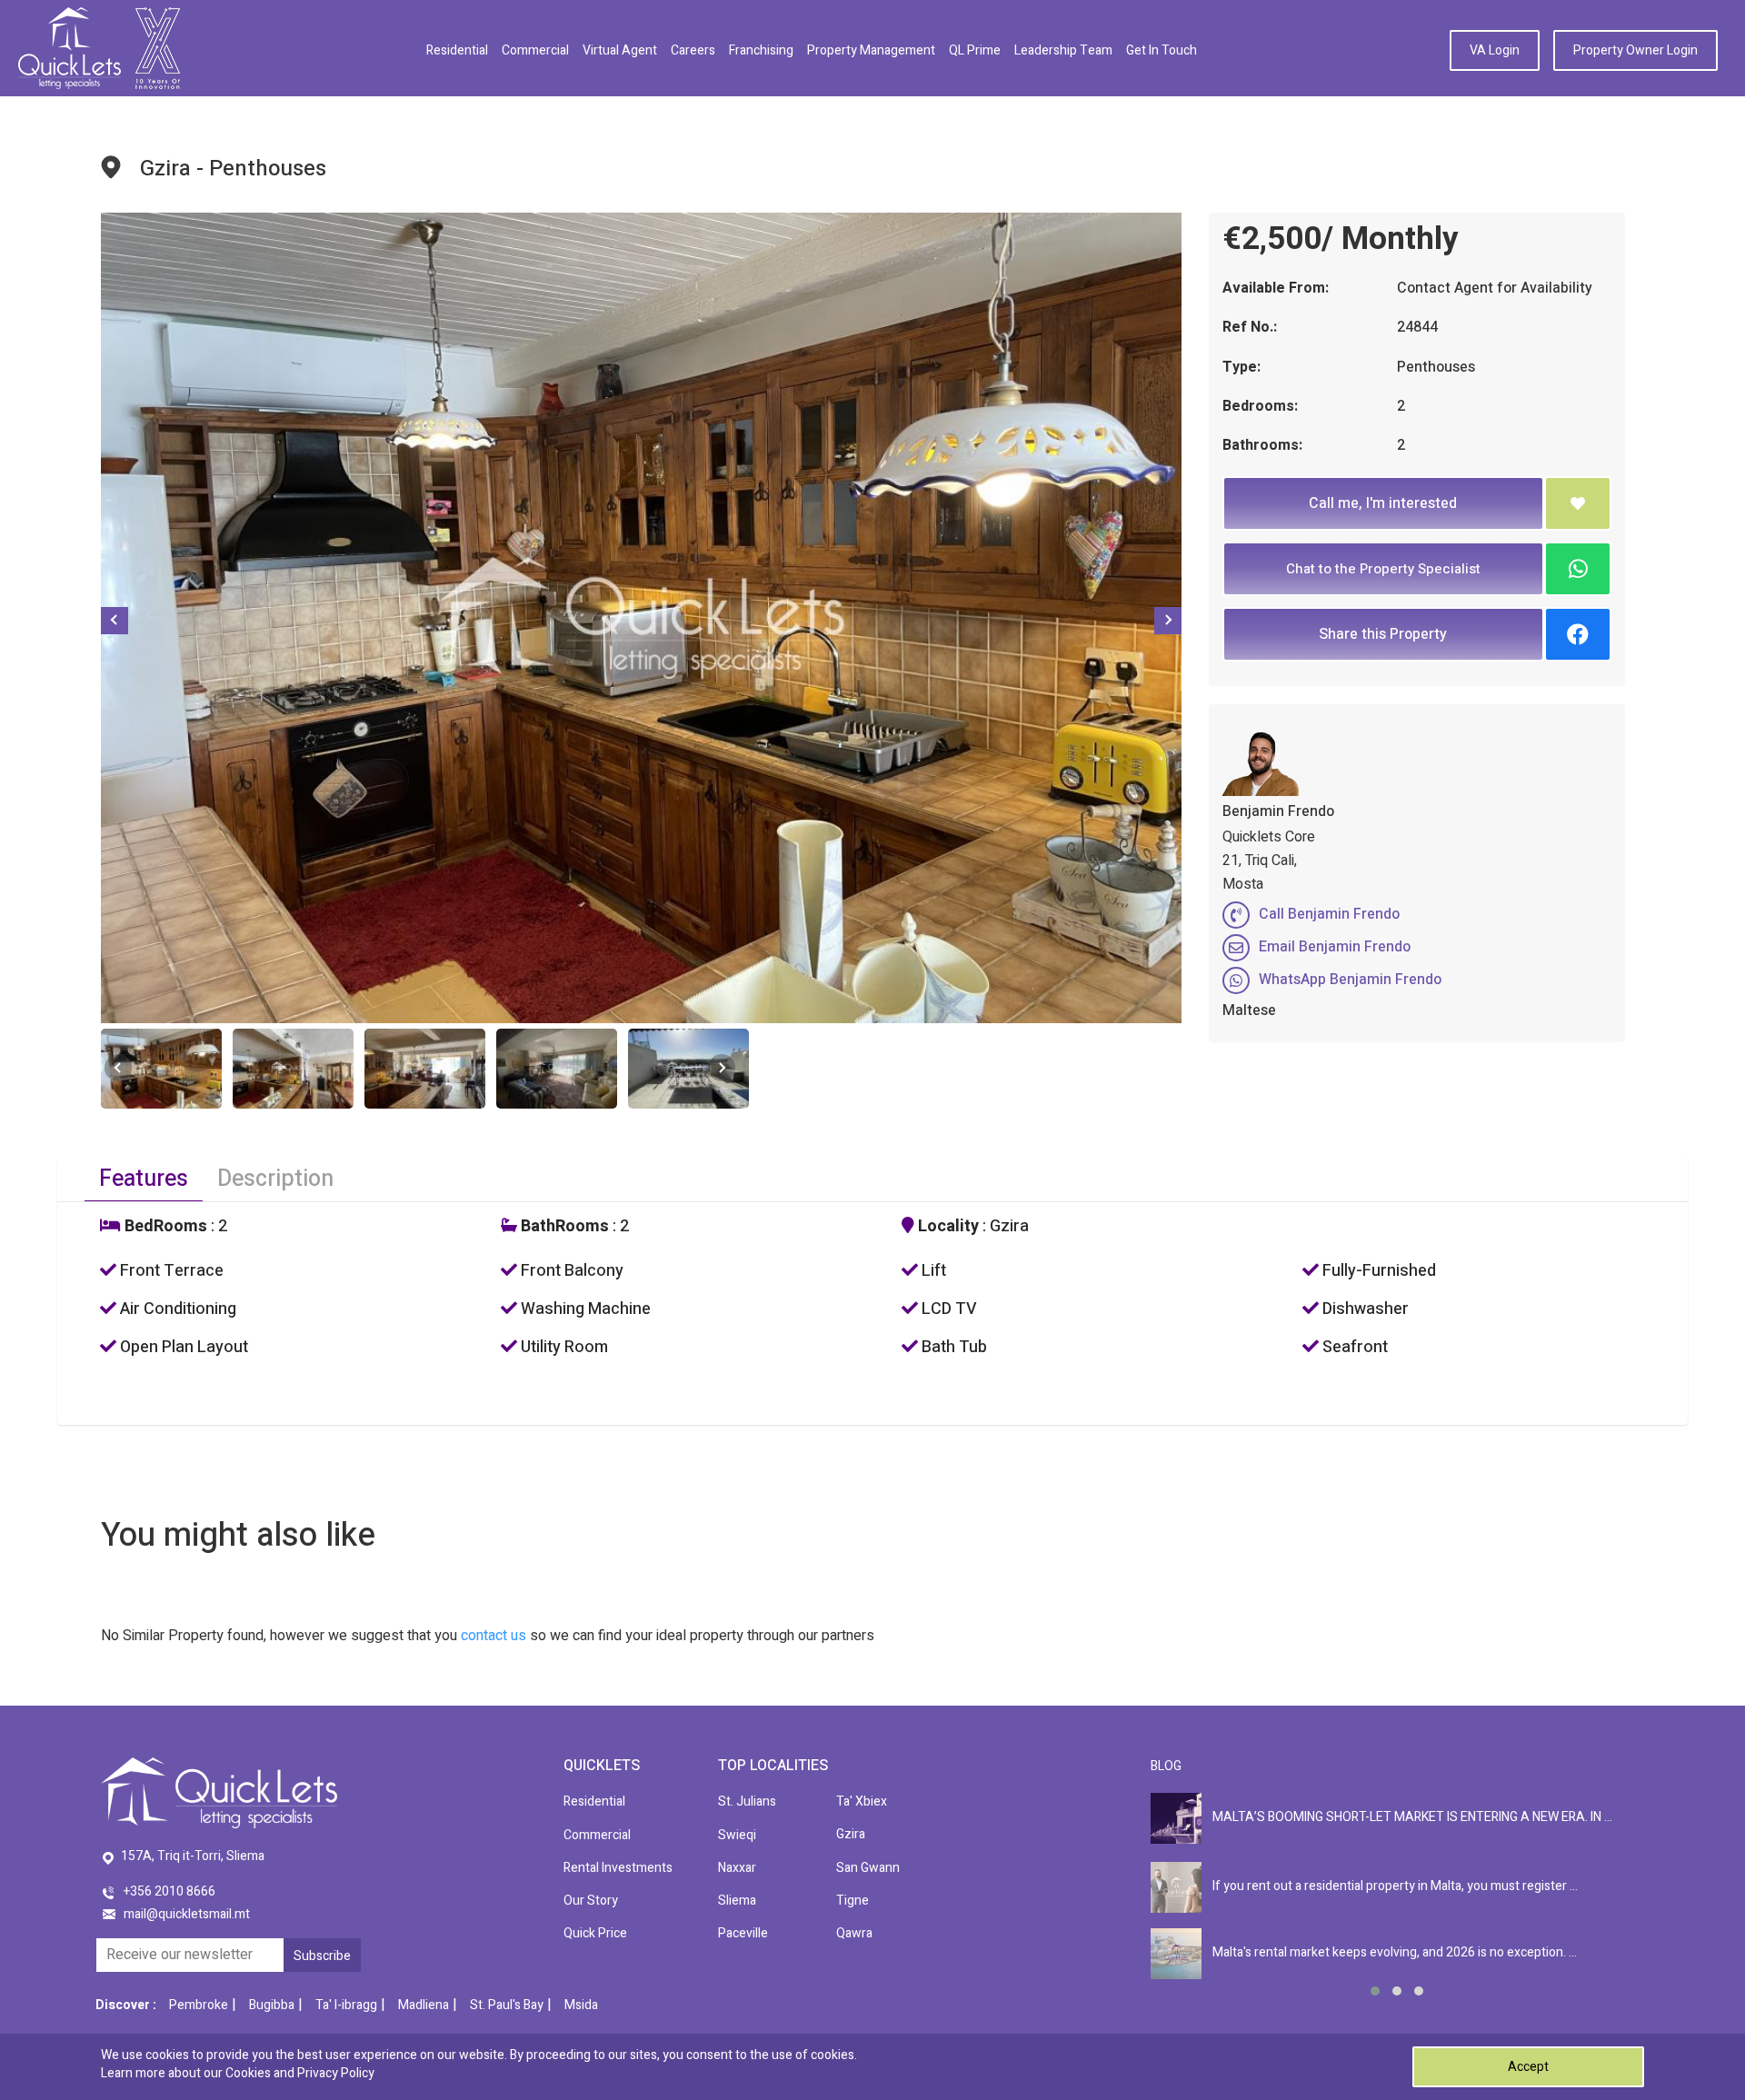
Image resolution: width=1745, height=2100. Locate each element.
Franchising (761, 50)
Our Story (591, 1901)
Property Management (871, 50)
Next (1168, 621)
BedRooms (164, 1227)
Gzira (851, 1834)
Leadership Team (1063, 50)
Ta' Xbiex (862, 1801)
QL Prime (975, 50)
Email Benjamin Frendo (1335, 947)
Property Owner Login (1635, 50)
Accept (1528, 2067)
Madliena (424, 2005)
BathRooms (563, 1227)
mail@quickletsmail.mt (187, 1914)
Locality (947, 1227)
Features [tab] (144, 1179)
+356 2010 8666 (170, 1891)
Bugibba (272, 2005)
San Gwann (868, 1868)
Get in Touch (1162, 50)
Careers (693, 50)
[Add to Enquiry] (1578, 503)
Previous (115, 621)
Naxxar (737, 1868)
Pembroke (199, 2005)
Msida (581, 2005)
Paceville (743, 1933)
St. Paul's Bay (507, 2005)
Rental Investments (618, 1868)
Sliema (737, 1901)
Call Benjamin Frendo (1329, 914)
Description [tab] (275, 1179)
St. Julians (747, 1801)
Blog (1166, 1766)
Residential (457, 50)
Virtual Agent (620, 50)
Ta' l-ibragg (346, 2005)
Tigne (853, 1901)
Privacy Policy (336, 2073)
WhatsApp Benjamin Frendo (1350, 980)
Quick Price (595, 1933)
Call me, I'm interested (1383, 503)
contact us (494, 1636)
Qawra (854, 1933)
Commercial (535, 50)
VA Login (1495, 50)
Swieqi (737, 1835)
